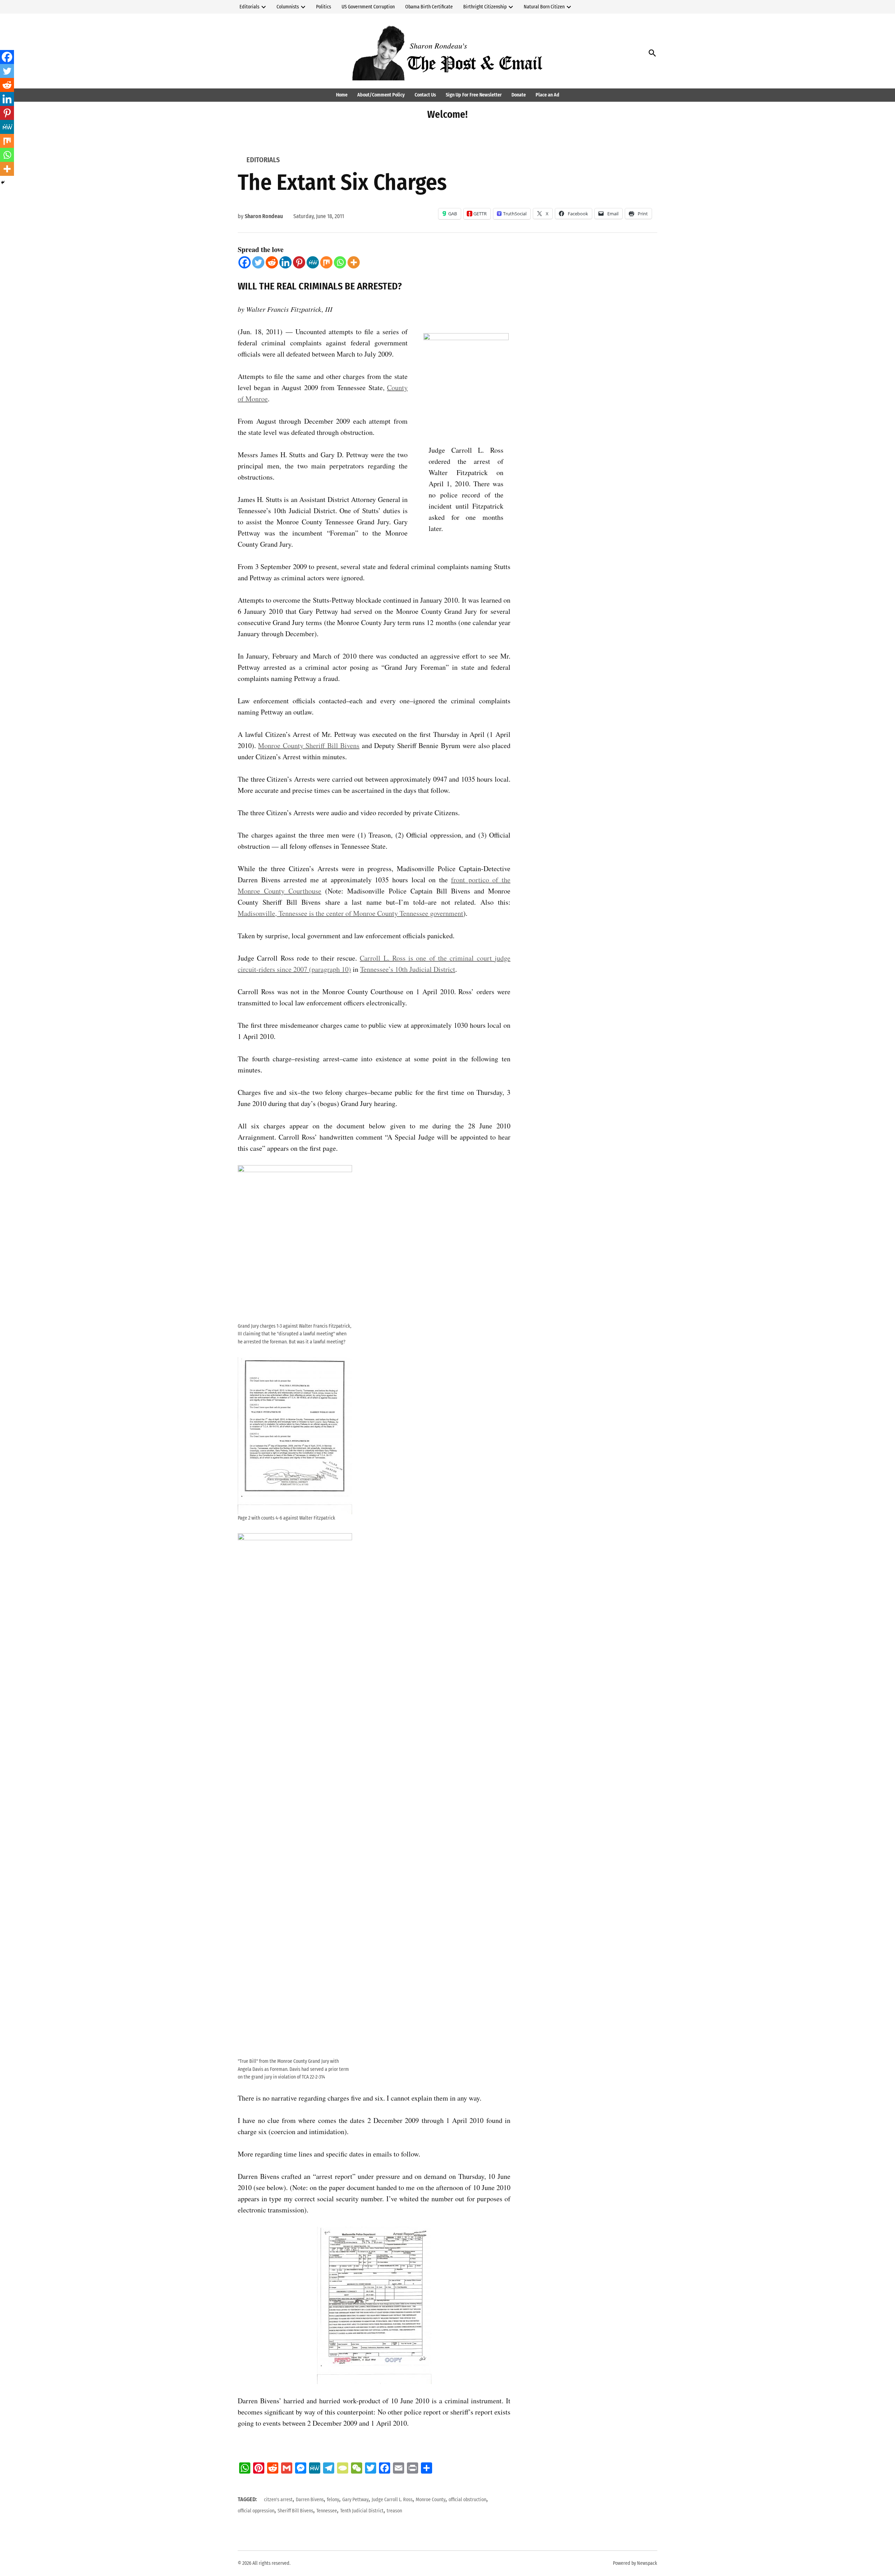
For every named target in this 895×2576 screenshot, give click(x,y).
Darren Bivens (310, 2500)
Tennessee (327, 2511)
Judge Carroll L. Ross (392, 2500)
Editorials (249, 7)
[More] (354, 262)
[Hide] (3, 182)
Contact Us (425, 95)
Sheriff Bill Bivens (295, 2511)
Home (342, 95)
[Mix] (326, 262)
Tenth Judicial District (362, 2511)
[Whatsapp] (340, 262)
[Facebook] (245, 262)
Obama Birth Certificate (429, 7)
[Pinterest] (299, 262)
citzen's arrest (278, 2500)
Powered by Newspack (635, 2563)
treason (394, 2511)
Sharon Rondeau (264, 216)
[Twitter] (258, 262)
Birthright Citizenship (485, 7)
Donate (519, 95)
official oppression (256, 2511)
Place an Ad (547, 95)
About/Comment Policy (381, 95)
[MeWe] (313, 262)
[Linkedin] (285, 262)
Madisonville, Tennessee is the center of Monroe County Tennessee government (350, 913)
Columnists (288, 7)
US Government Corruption (368, 7)
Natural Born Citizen (544, 7)
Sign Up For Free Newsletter (474, 95)
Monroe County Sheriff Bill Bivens (309, 745)
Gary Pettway (355, 2500)
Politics (324, 7)
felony (333, 2500)
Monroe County (431, 2500)
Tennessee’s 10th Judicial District (408, 969)
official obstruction (467, 2500)
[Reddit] (272, 262)
